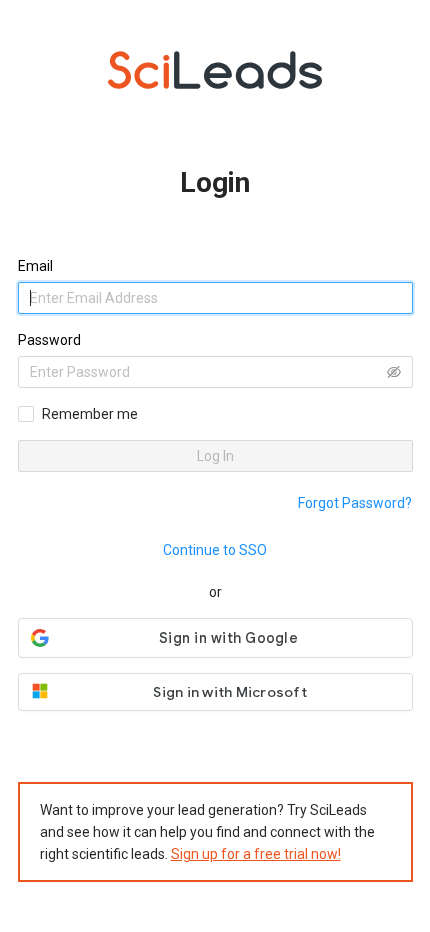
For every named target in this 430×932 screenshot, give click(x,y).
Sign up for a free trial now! (256, 854)
